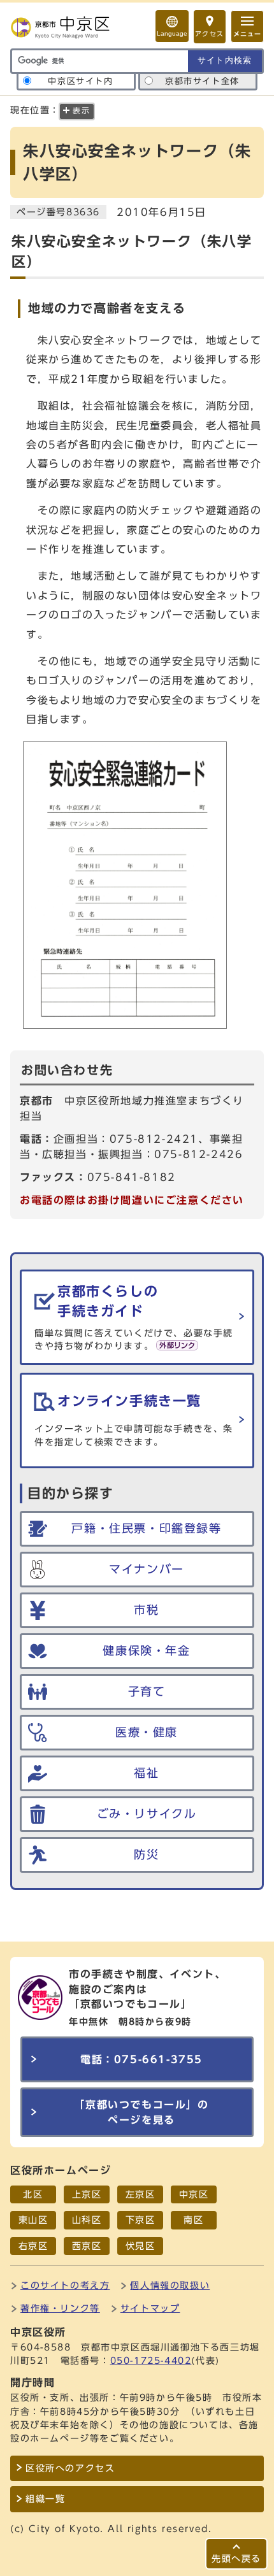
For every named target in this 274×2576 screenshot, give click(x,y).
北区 (33, 2194)
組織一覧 (45, 2499)
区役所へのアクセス (70, 2468)
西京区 (87, 2246)
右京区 (33, 2246)
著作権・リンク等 (60, 2308)
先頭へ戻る (236, 2558)
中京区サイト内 (80, 81)
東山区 (33, 2220)
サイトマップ (150, 2308)
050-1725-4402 (151, 2360)
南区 (193, 2220)
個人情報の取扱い (170, 2285)
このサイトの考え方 (65, 2285)
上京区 (87, 2194)
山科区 (87, 2220)
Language (172, 33)
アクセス (210, 34)
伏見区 (141, 2246)
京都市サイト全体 (202, 81)
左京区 (141, 2194)
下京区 (141, 2220)
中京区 (194, 2194)
